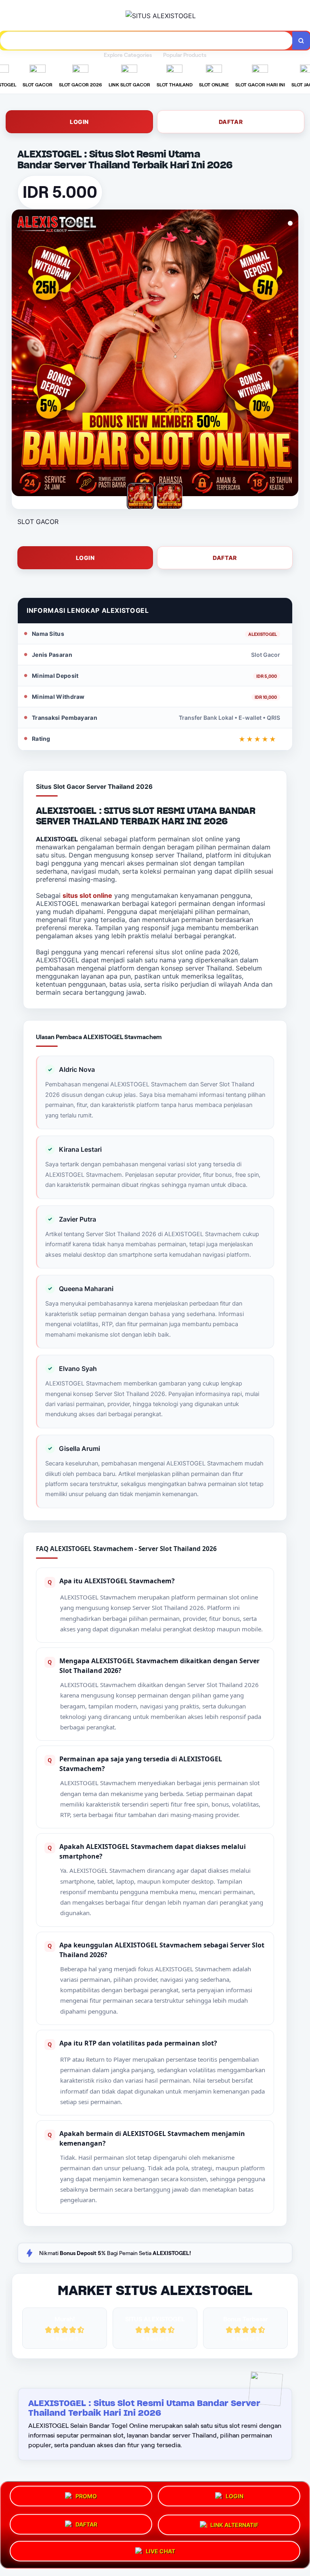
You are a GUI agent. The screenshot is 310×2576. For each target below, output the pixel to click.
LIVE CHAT (160, 2548)
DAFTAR (231, 122)
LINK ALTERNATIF (234, 2523)
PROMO (86, 2499)
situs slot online (87, 895)
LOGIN (79, 122)
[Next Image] (292, 354)
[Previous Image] (18, 354)
